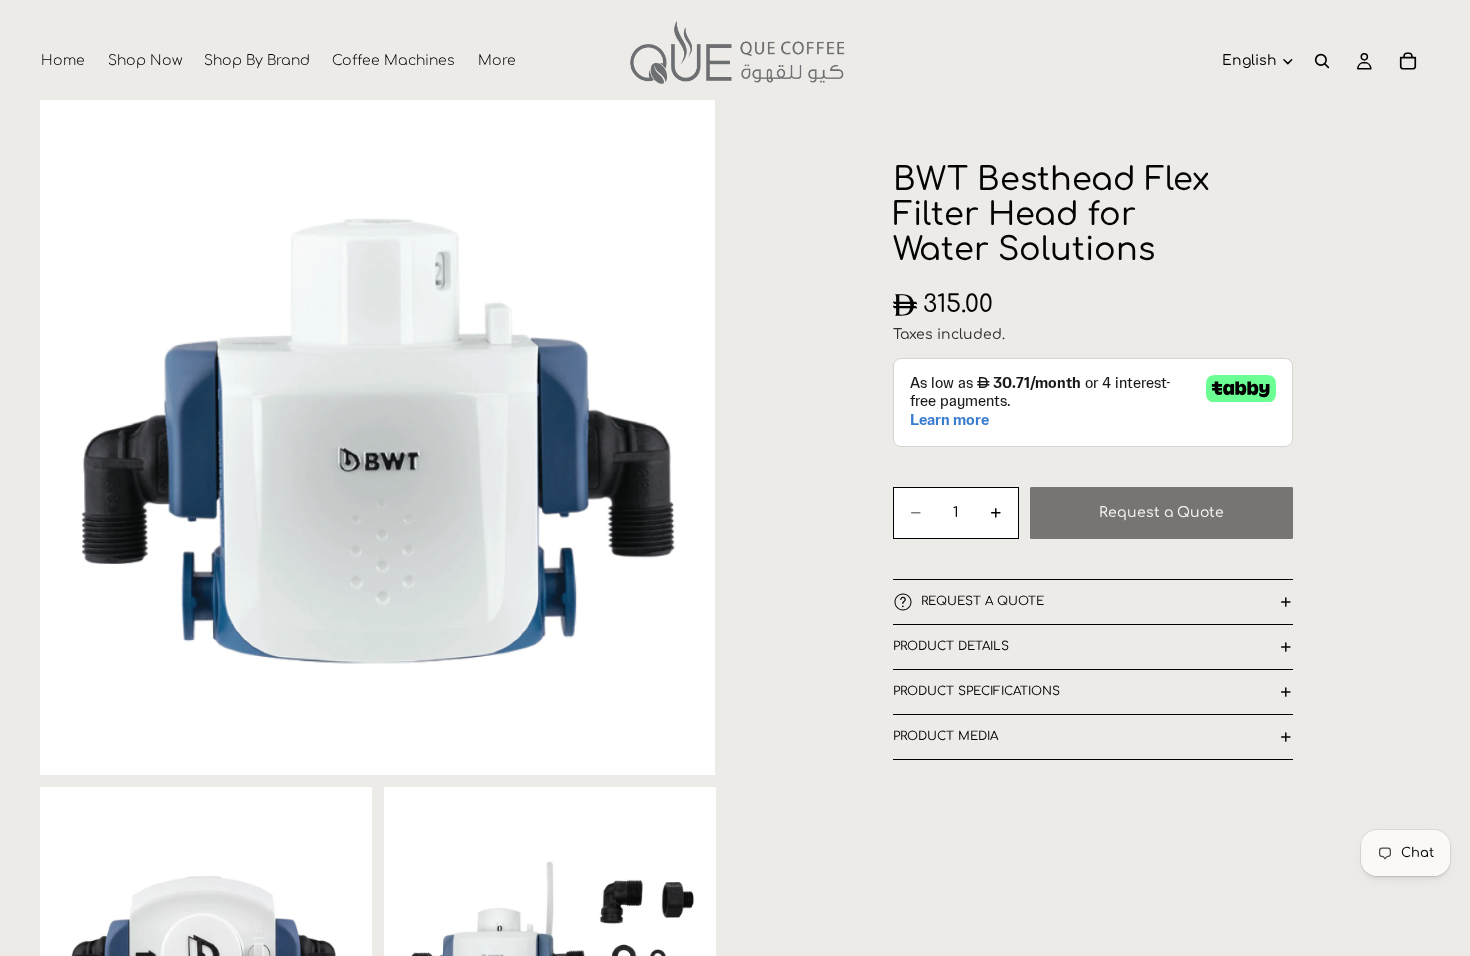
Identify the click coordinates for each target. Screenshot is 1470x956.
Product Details (951, 646)
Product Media (945, 736)
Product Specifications (976, 691)
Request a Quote (1161, 512)
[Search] (1322, 61)
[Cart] (1408, 61)
